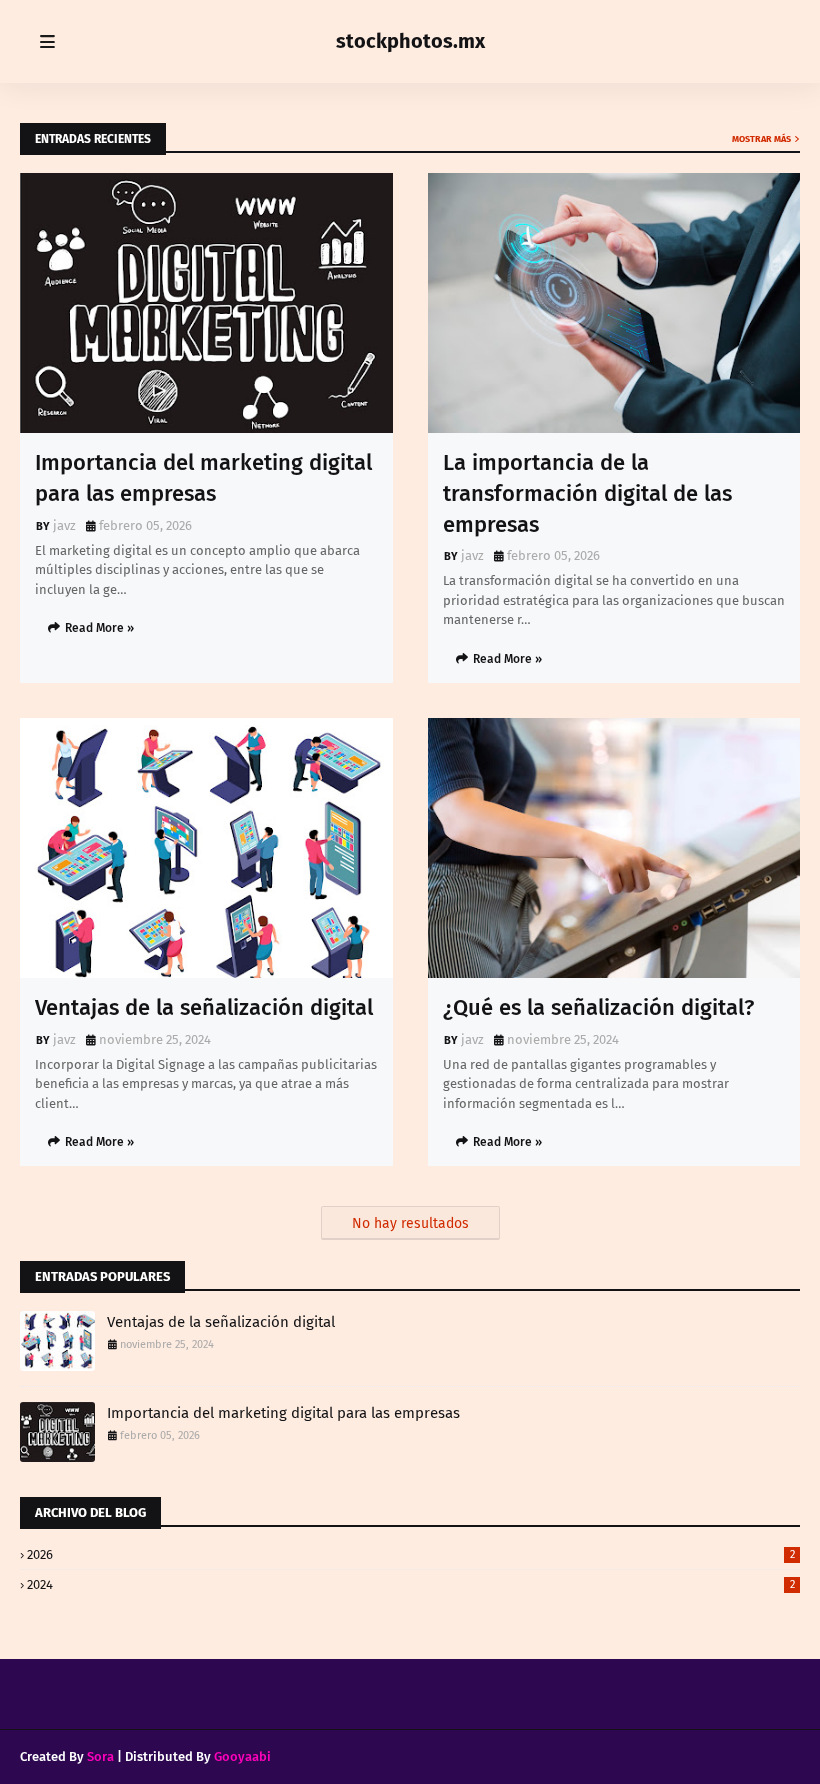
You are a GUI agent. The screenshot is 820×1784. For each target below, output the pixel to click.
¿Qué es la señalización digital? (598, 1007)
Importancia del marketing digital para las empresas (203, 478)
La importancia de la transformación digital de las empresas (587, 493)
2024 (411, 1584)
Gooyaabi (242, 1756)
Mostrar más (761, 139)
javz (64, 525)
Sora (100, 1756)
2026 (411, 1554)
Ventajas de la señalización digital (204, 1007)
